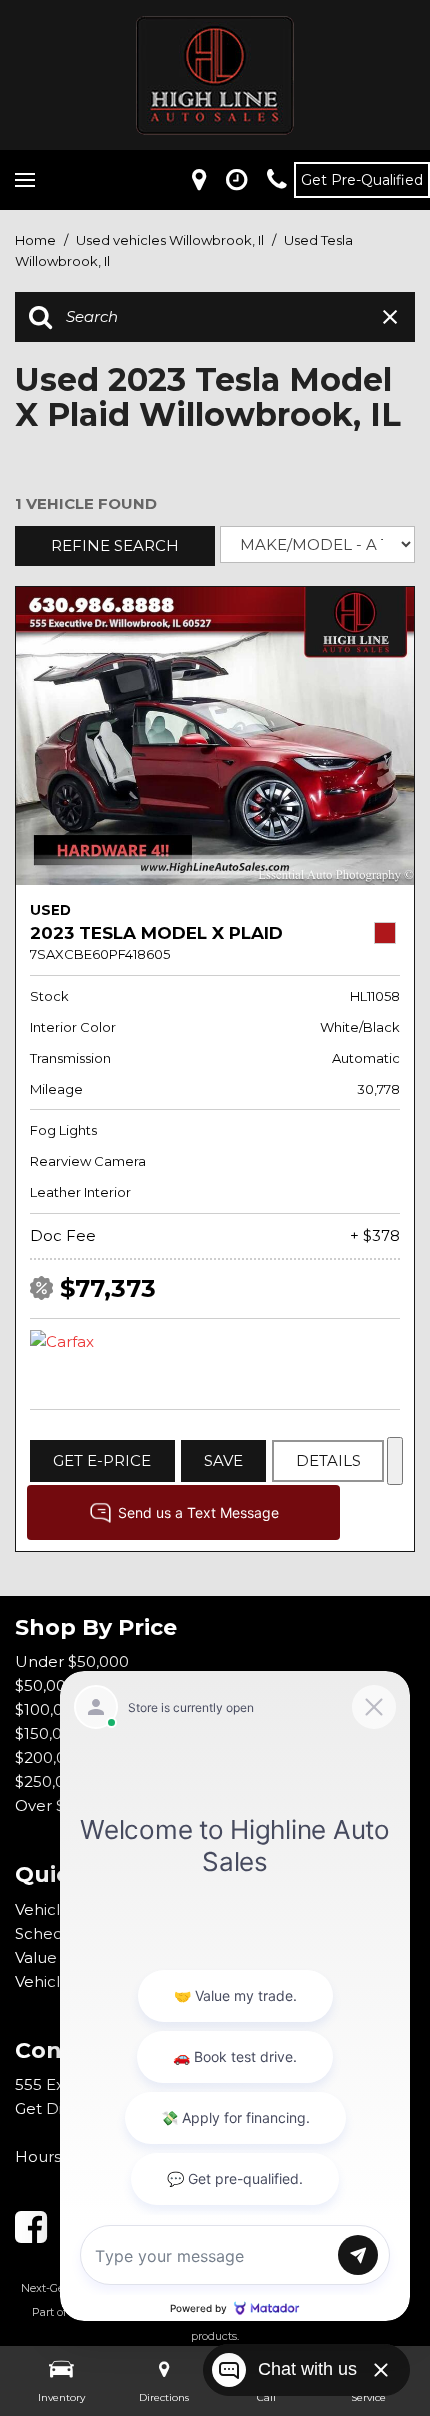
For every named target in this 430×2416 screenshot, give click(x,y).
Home (37, 240)
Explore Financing (395, 1461)
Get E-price (102, 1460)
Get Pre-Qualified (362, 180)
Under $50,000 (72, 1661)
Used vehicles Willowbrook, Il (171, 240)
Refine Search (115, 545)
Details (328, 1460)
